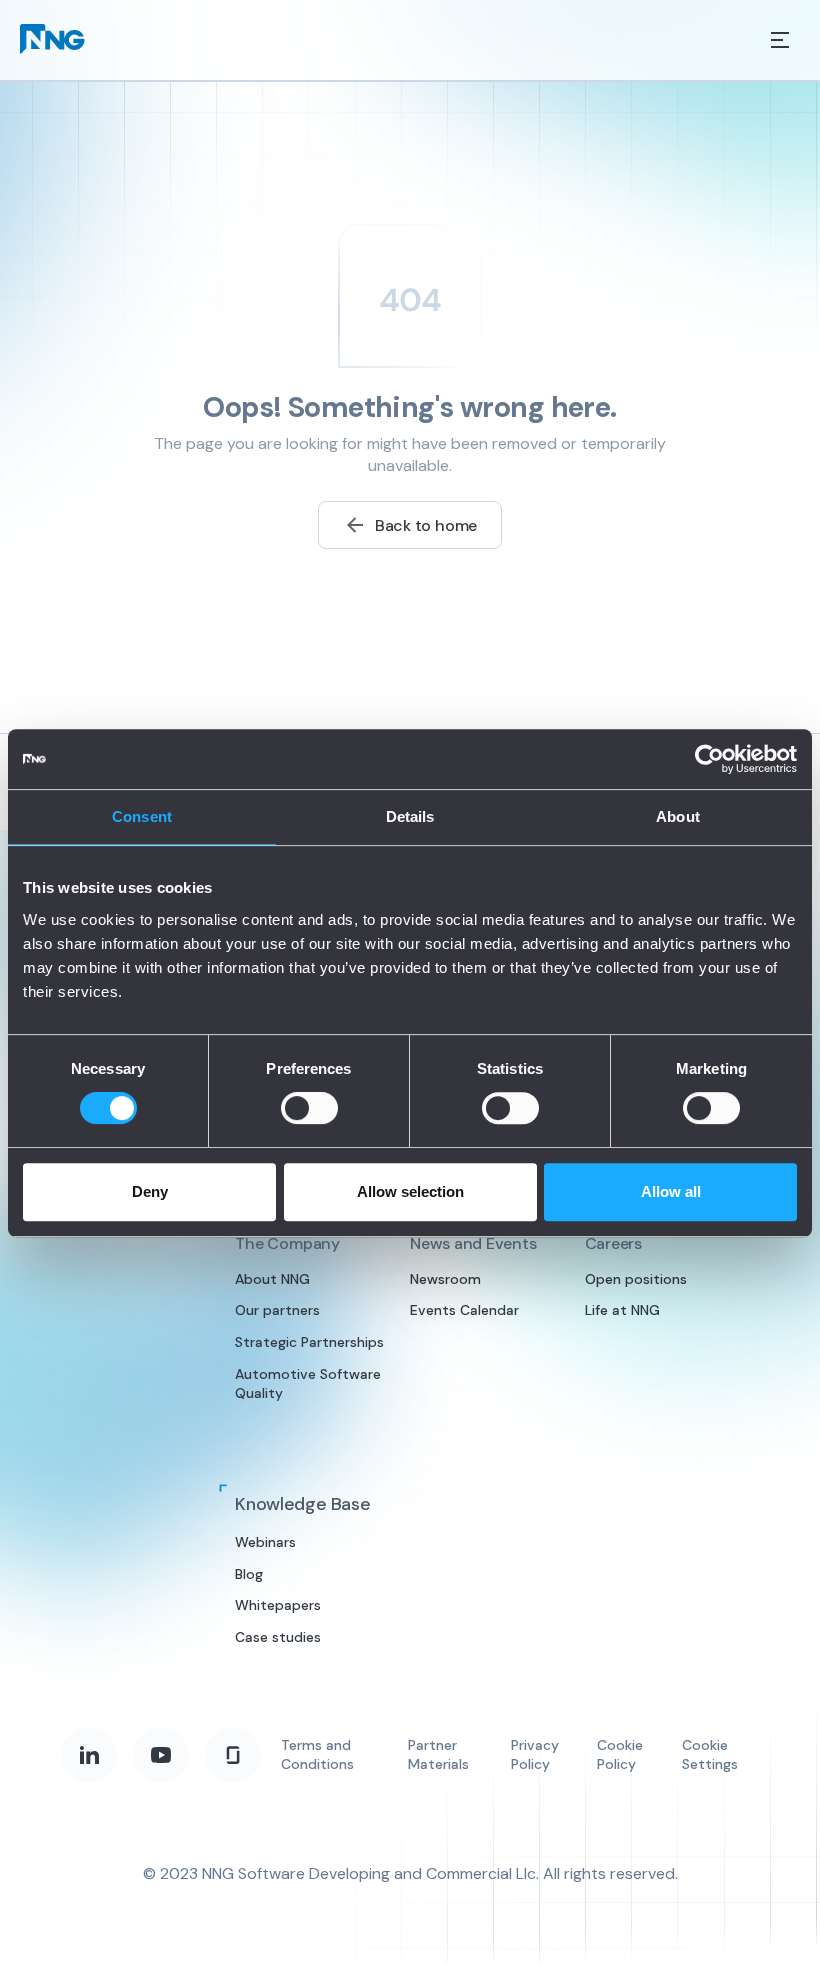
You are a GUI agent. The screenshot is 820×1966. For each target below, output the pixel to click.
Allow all (671, 1191)
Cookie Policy (620, 1755)
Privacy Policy (535, 1755)
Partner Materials (438, 1755)
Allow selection (410, 1191)
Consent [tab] (142, 816)
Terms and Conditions (317, 1755)
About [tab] (678, 816)
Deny (150, 1191)
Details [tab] (410, 816)
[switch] (309, 1108)
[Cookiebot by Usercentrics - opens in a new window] (709, 759)
